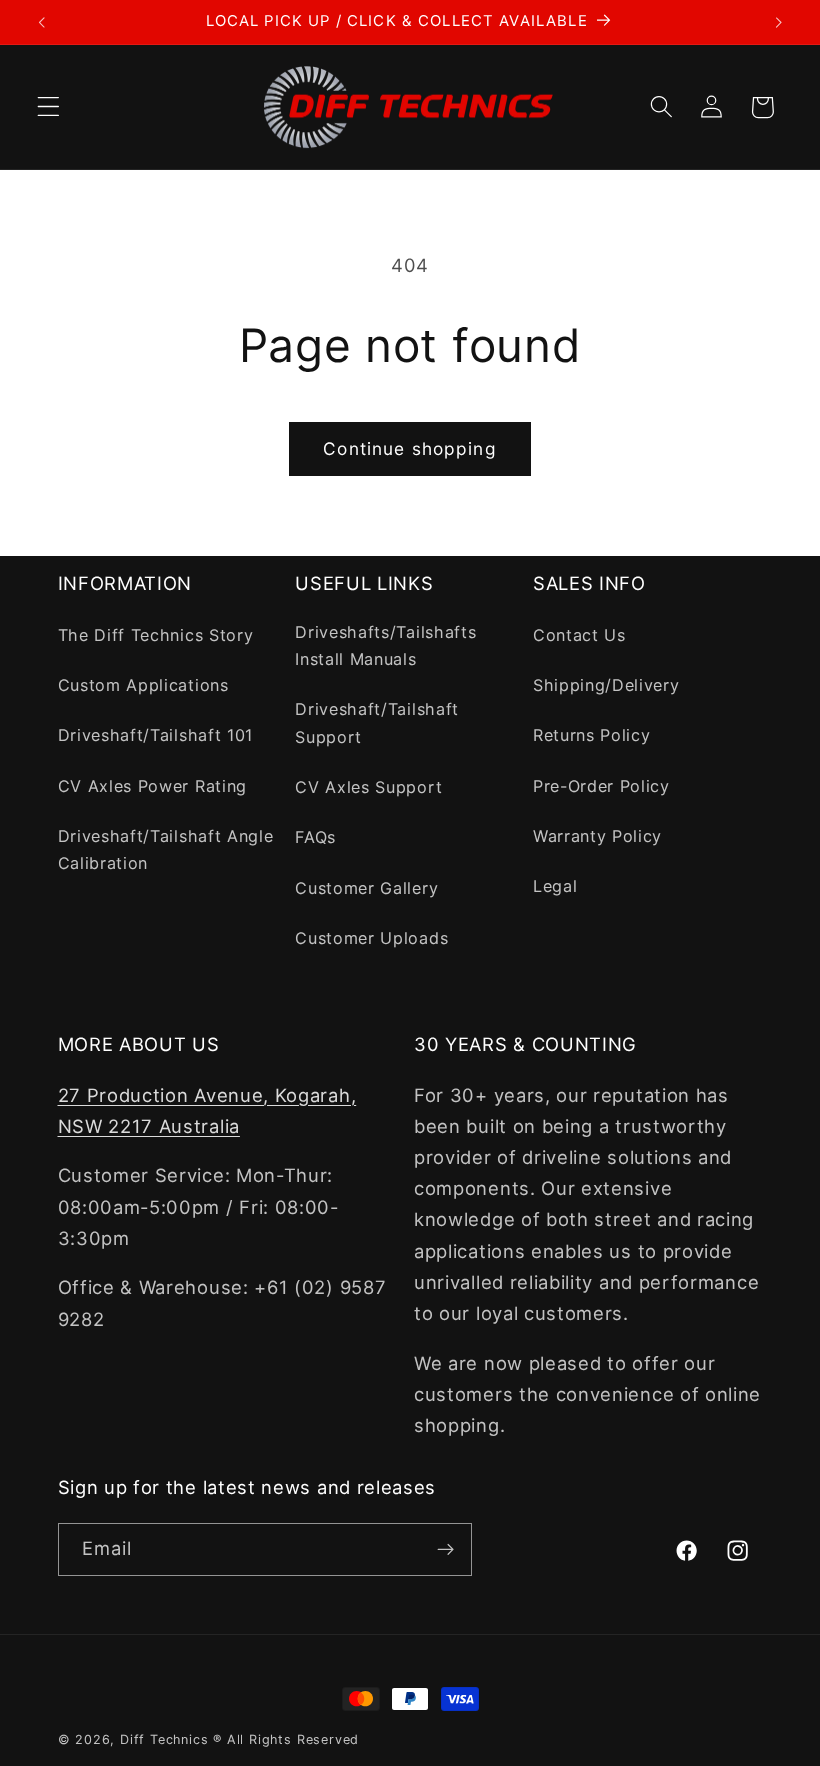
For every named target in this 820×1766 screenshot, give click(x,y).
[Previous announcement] (42, 22)
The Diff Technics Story (156, 635)
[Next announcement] (778, 22)
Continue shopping (410, 448)
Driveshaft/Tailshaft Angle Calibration (166, 849)
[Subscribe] (445, 1550)
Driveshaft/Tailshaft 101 (156, 735)
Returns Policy (592, 735)
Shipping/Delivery (606, 685)
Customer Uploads (371, 938)
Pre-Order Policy (601, 786)
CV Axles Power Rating (153, 786)
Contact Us (579, 635)
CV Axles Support (368, 787)
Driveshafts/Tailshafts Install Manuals (385, 645)
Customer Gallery (366, 888)
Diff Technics (164, 1739)
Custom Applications (143, 685)
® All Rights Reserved (286, 1739)
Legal (555, 886)
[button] (48, 107)
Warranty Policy (597, 836)
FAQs (315, 837)
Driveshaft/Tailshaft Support (377, 722)
